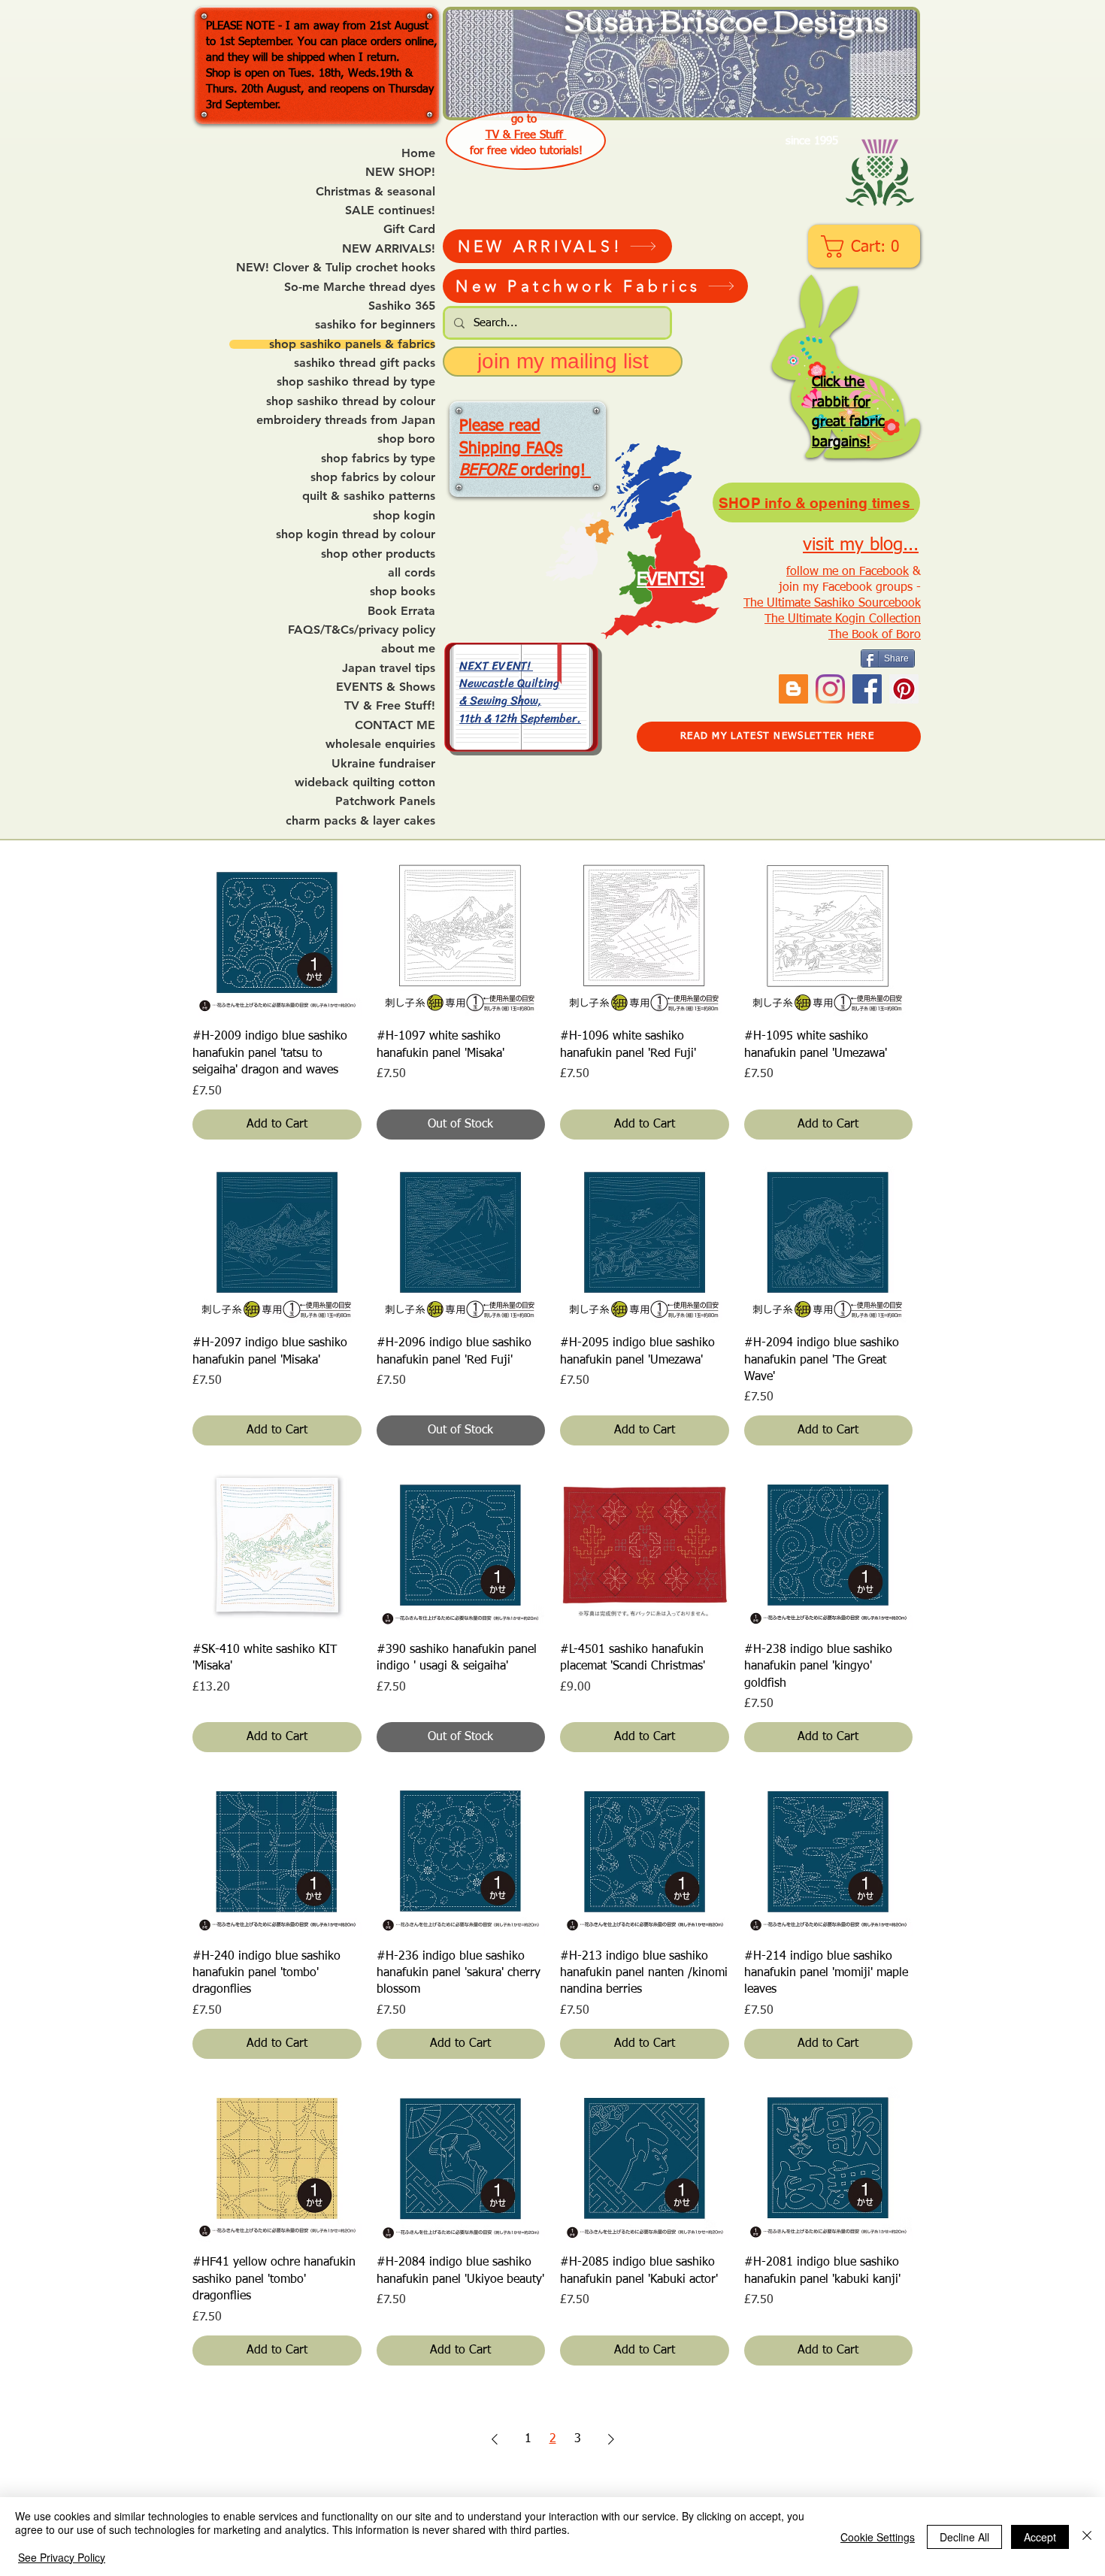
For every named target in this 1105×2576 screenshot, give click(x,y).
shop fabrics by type (378, 459)
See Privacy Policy (62, 2557)
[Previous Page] (495, 2439)
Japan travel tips (389, 668)
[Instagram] (830, 689)
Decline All (964, 2537)
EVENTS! (671, 580)
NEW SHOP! (400, 172)
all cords (412, 573)
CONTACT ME (395, 725)
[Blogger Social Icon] (793, 689)
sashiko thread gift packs (365, 363)
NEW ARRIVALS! (389, 249)
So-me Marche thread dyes (360, 287)
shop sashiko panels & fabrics (352, 344)
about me (408, 649)
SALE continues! (390, 210)
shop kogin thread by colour (356, 534)
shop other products (378, 554)
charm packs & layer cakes (360, 821)
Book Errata (401, 611)
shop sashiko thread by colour (351, 401)
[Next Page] (611, 2439)
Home (418, 153)
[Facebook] (867, 689)
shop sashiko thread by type (356, 382)
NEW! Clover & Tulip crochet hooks (336, 268)
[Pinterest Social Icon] (904, 689)
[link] (866, 247)
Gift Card (409, 229)
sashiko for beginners (375, 325)
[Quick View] (277, 932)
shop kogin (404, 516)
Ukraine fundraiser (383, 764)
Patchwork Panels (385, 801)
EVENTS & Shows (386, 687)
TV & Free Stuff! (390, 706)
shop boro (406, 439)
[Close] (1087, 2537)
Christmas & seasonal (375, 192)
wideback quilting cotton (365, 782)
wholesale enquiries (380, 744)
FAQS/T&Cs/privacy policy (362, 630)
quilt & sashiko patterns (369, 496)
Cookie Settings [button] (878, 2537)
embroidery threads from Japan (346, 420)
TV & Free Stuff (526, 135)
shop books (403, 592)
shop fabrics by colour (373, 477)
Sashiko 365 (402, 306)
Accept (1040, 2537)
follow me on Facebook (848, 572)
